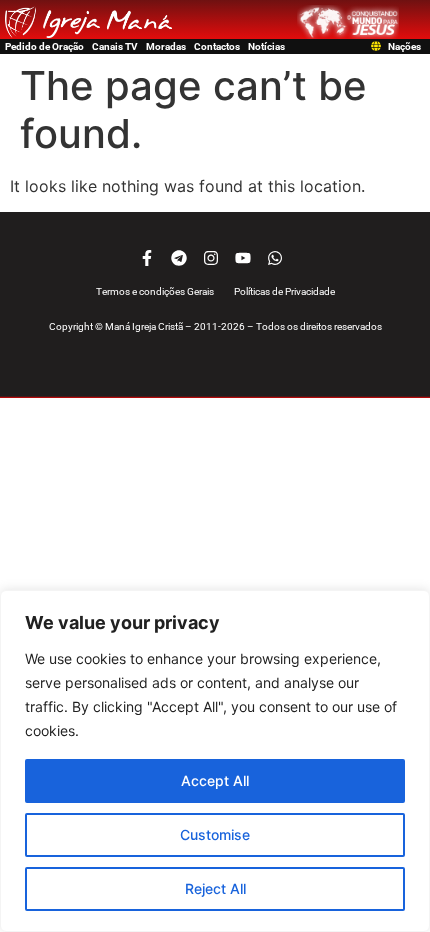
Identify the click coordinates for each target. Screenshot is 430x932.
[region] (215, 761)
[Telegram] (179, 258)
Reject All (215, 888)
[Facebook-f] (147, 258)
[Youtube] (243, 258)
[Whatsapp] (275, 258)
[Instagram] (211, 258)
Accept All (215, 780)
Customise (215, 834)
